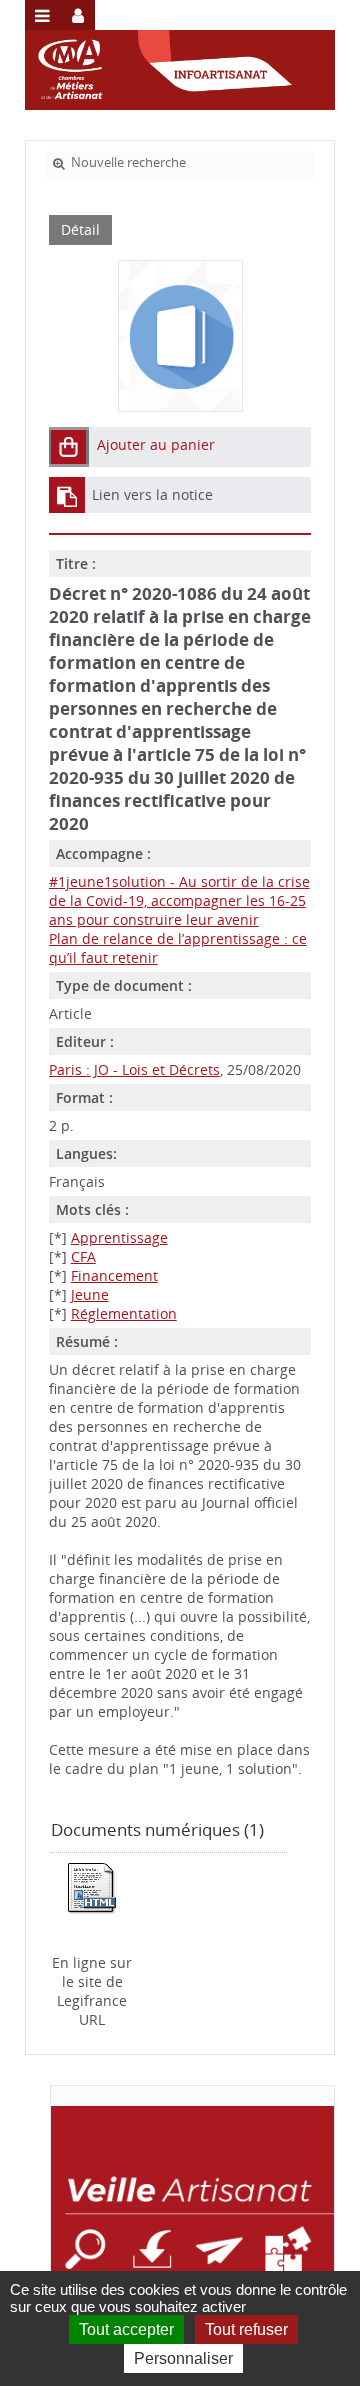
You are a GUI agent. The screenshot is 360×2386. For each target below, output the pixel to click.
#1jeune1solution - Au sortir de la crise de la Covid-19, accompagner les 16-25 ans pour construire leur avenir (179, 900)
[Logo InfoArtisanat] (192, 2218)
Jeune (90, 1294)
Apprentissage (119, 1237)
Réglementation (124, 1313)
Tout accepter (126, 2329)
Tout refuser (246, 2329)
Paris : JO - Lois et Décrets (134, 1069)
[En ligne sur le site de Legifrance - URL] (92, 1887)
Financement (114, 1275)
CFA (83, 1256)
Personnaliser (183, 2358)
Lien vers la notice (152, 494)
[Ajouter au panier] (69, 447)
